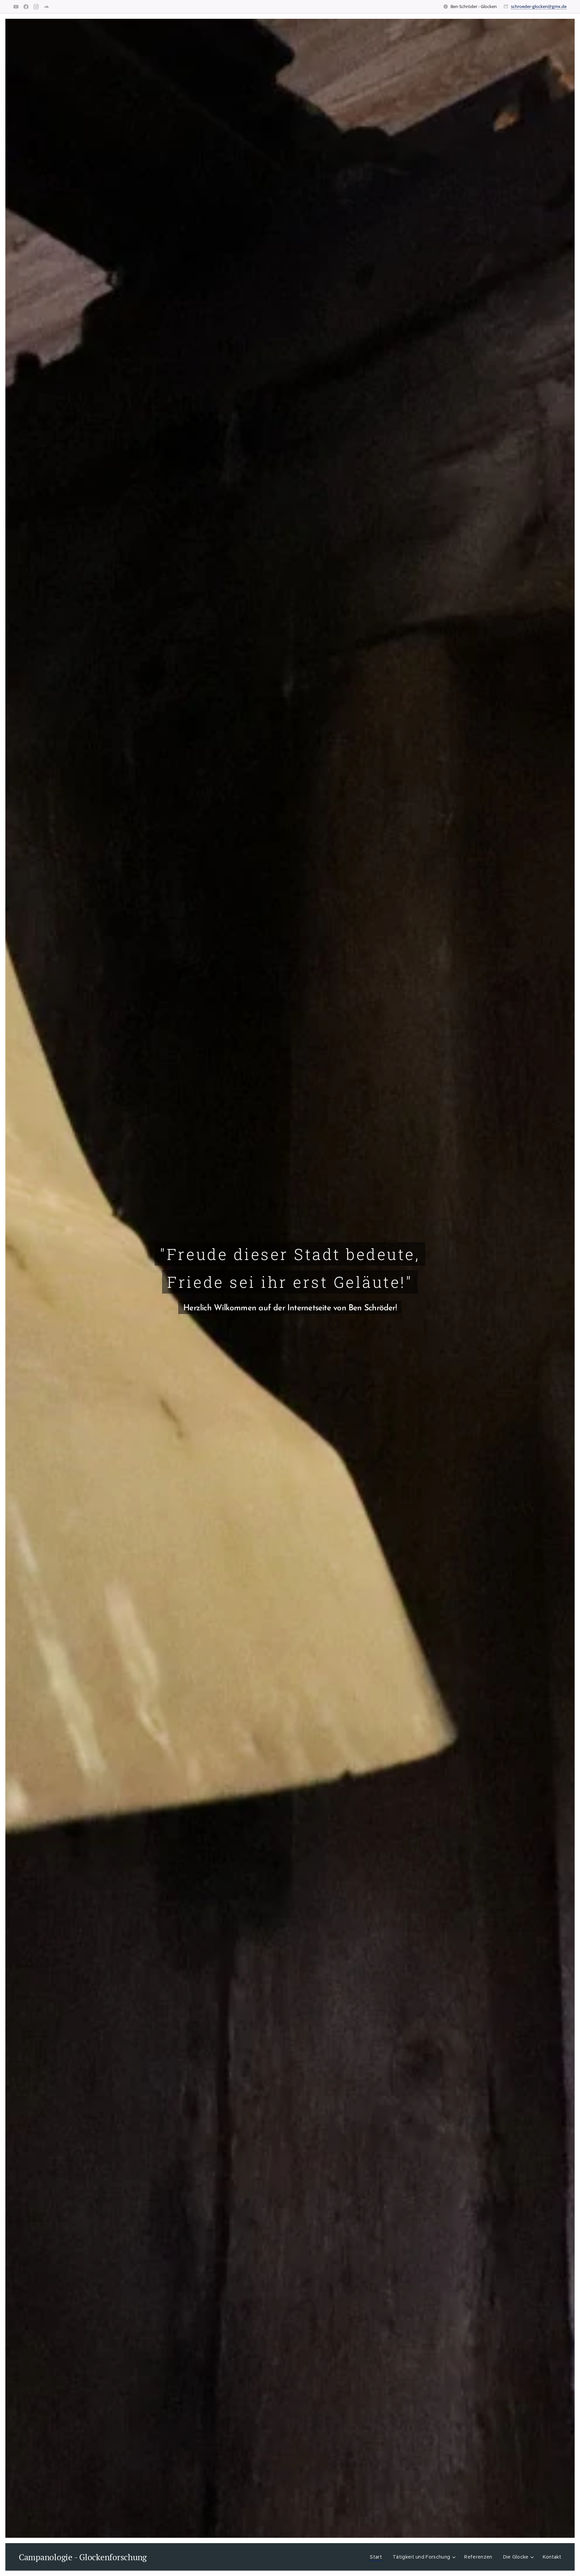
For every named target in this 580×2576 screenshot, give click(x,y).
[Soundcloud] (46, 7)
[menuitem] (378, 2557)
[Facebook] (26, 7)
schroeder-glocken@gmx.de (539, 6)
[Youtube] (16, 7)
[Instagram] (36, 7)
